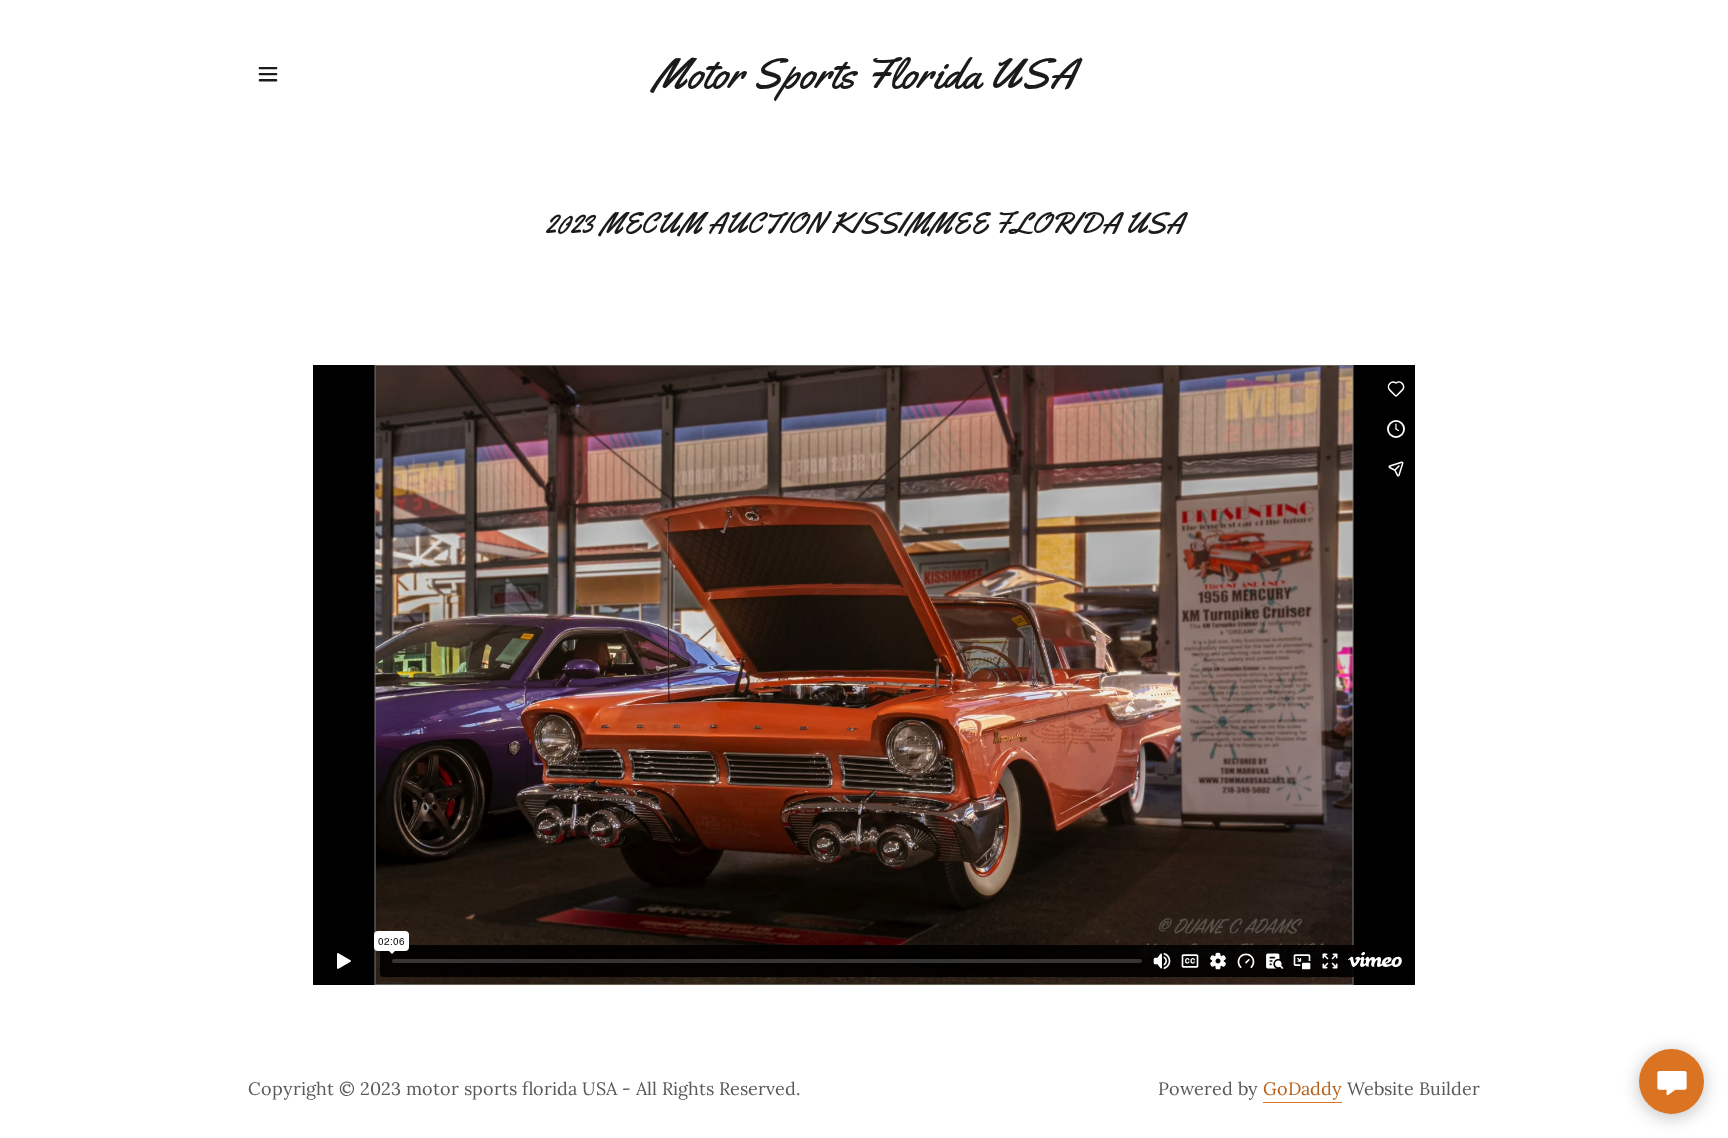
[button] (268, 74)
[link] (864, 81)
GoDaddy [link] (1302, 1088)
